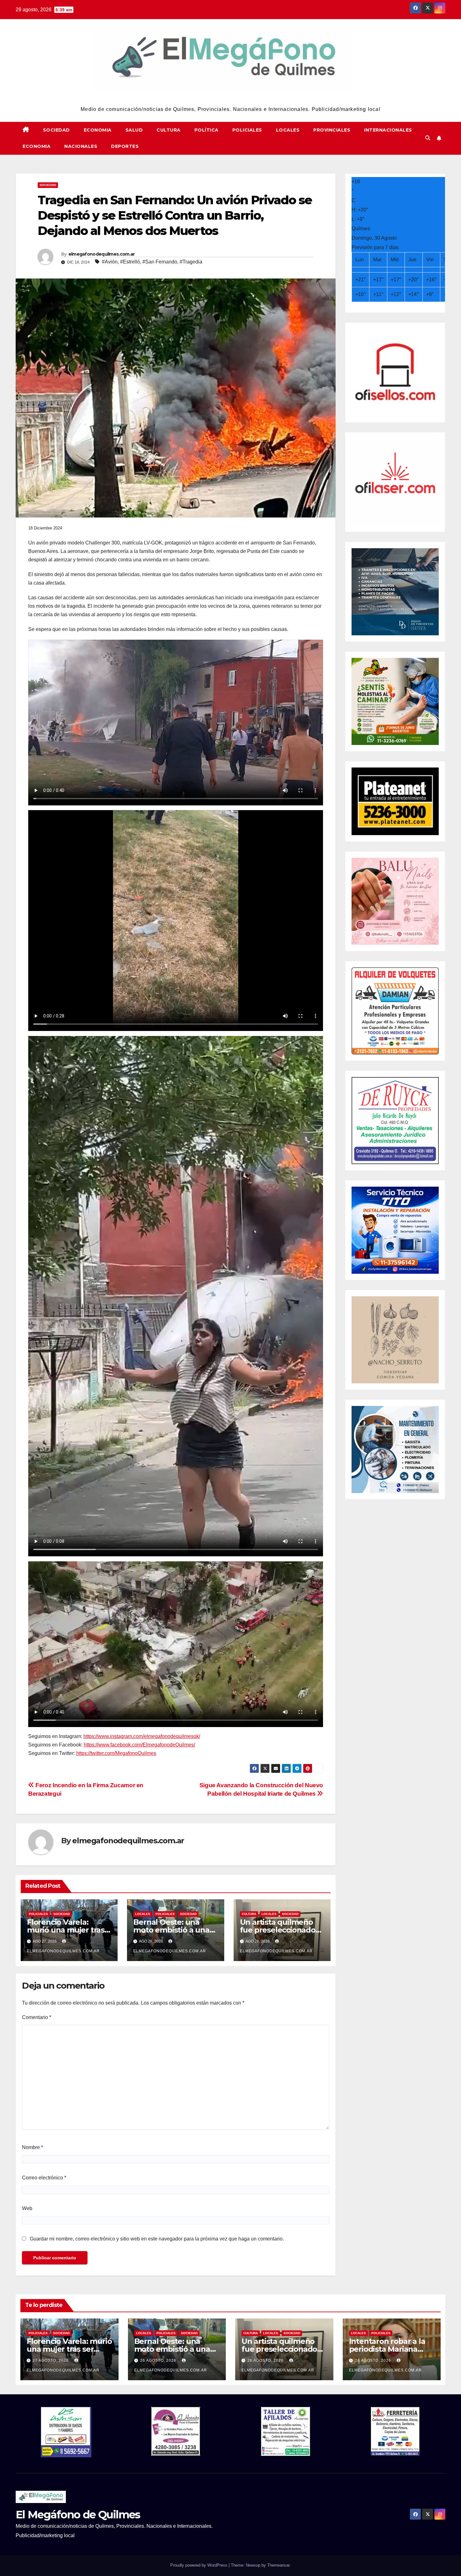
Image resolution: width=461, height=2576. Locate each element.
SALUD (134, 130)
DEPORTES (125, 146)
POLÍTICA (207, 130)
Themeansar (278, 2565)
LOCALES (288, 130)
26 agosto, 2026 (159, 2360)
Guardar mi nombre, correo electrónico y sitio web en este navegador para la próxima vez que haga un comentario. (157, 2239)
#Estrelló (130, 262)
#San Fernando (160, 262)
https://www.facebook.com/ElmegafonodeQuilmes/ (139, 1745)
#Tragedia (191, 262)
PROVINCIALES (332, 130)
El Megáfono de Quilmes (231, 97)
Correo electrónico (44, 2178)
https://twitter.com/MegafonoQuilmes (116, 1753)
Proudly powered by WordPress (199, 2565)
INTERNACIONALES (388, 130)
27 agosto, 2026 (51, 2360)
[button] (428, 138)
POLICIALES (247, 130)
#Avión (110, 262)
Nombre (32, 2147)
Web (27, 2208)
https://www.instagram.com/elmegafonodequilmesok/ (142, 1736)
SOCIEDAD (56, 130)
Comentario (37, 2017)
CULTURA (169, 130)
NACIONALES (81, 146)
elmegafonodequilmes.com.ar (102, 254)
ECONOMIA (98, 130)
